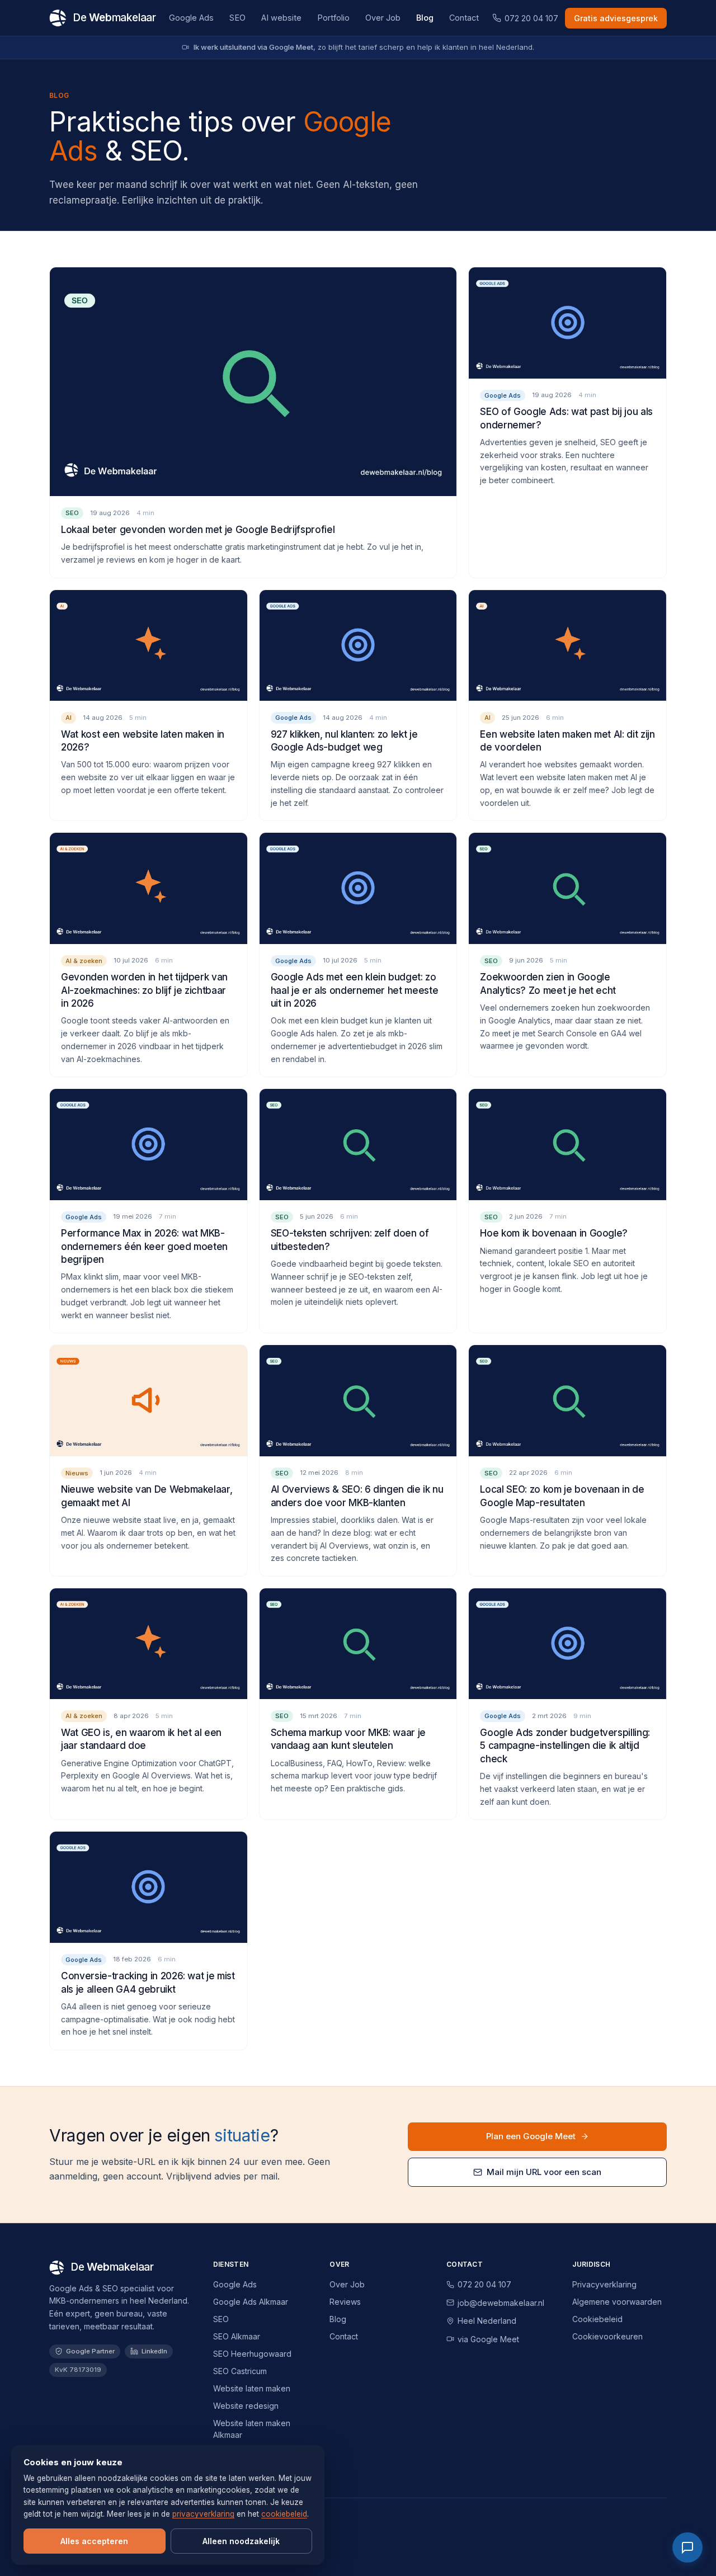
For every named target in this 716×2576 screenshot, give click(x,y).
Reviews (345, 2302)
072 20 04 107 (531, 18)
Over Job (383, 18)
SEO (237, 18)
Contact (464, 18)
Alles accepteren (94, 2541)
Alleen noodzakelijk (241, 2541)
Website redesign (246, 2406)
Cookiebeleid (597, 2319)
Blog (425, 18)
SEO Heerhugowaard (252, 2354)
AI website (281, 18)
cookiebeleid (284, 2514)
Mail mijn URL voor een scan (544, 2172)
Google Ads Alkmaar (251, 2302)
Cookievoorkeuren (607, 2336)
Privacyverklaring (604, 2284)
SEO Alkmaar (237, 2336)
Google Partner (90, 2351)
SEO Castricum (240, 2371)
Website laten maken (252, 2388)
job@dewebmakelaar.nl (501, 2303)
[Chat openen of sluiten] (687, 2547)
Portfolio (333, 18)
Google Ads (191, 18)
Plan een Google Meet (531, 2136)
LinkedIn (154, 2351)
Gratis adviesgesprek (616, 18)
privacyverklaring (203, 2514)
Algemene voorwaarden (617, 2302)
